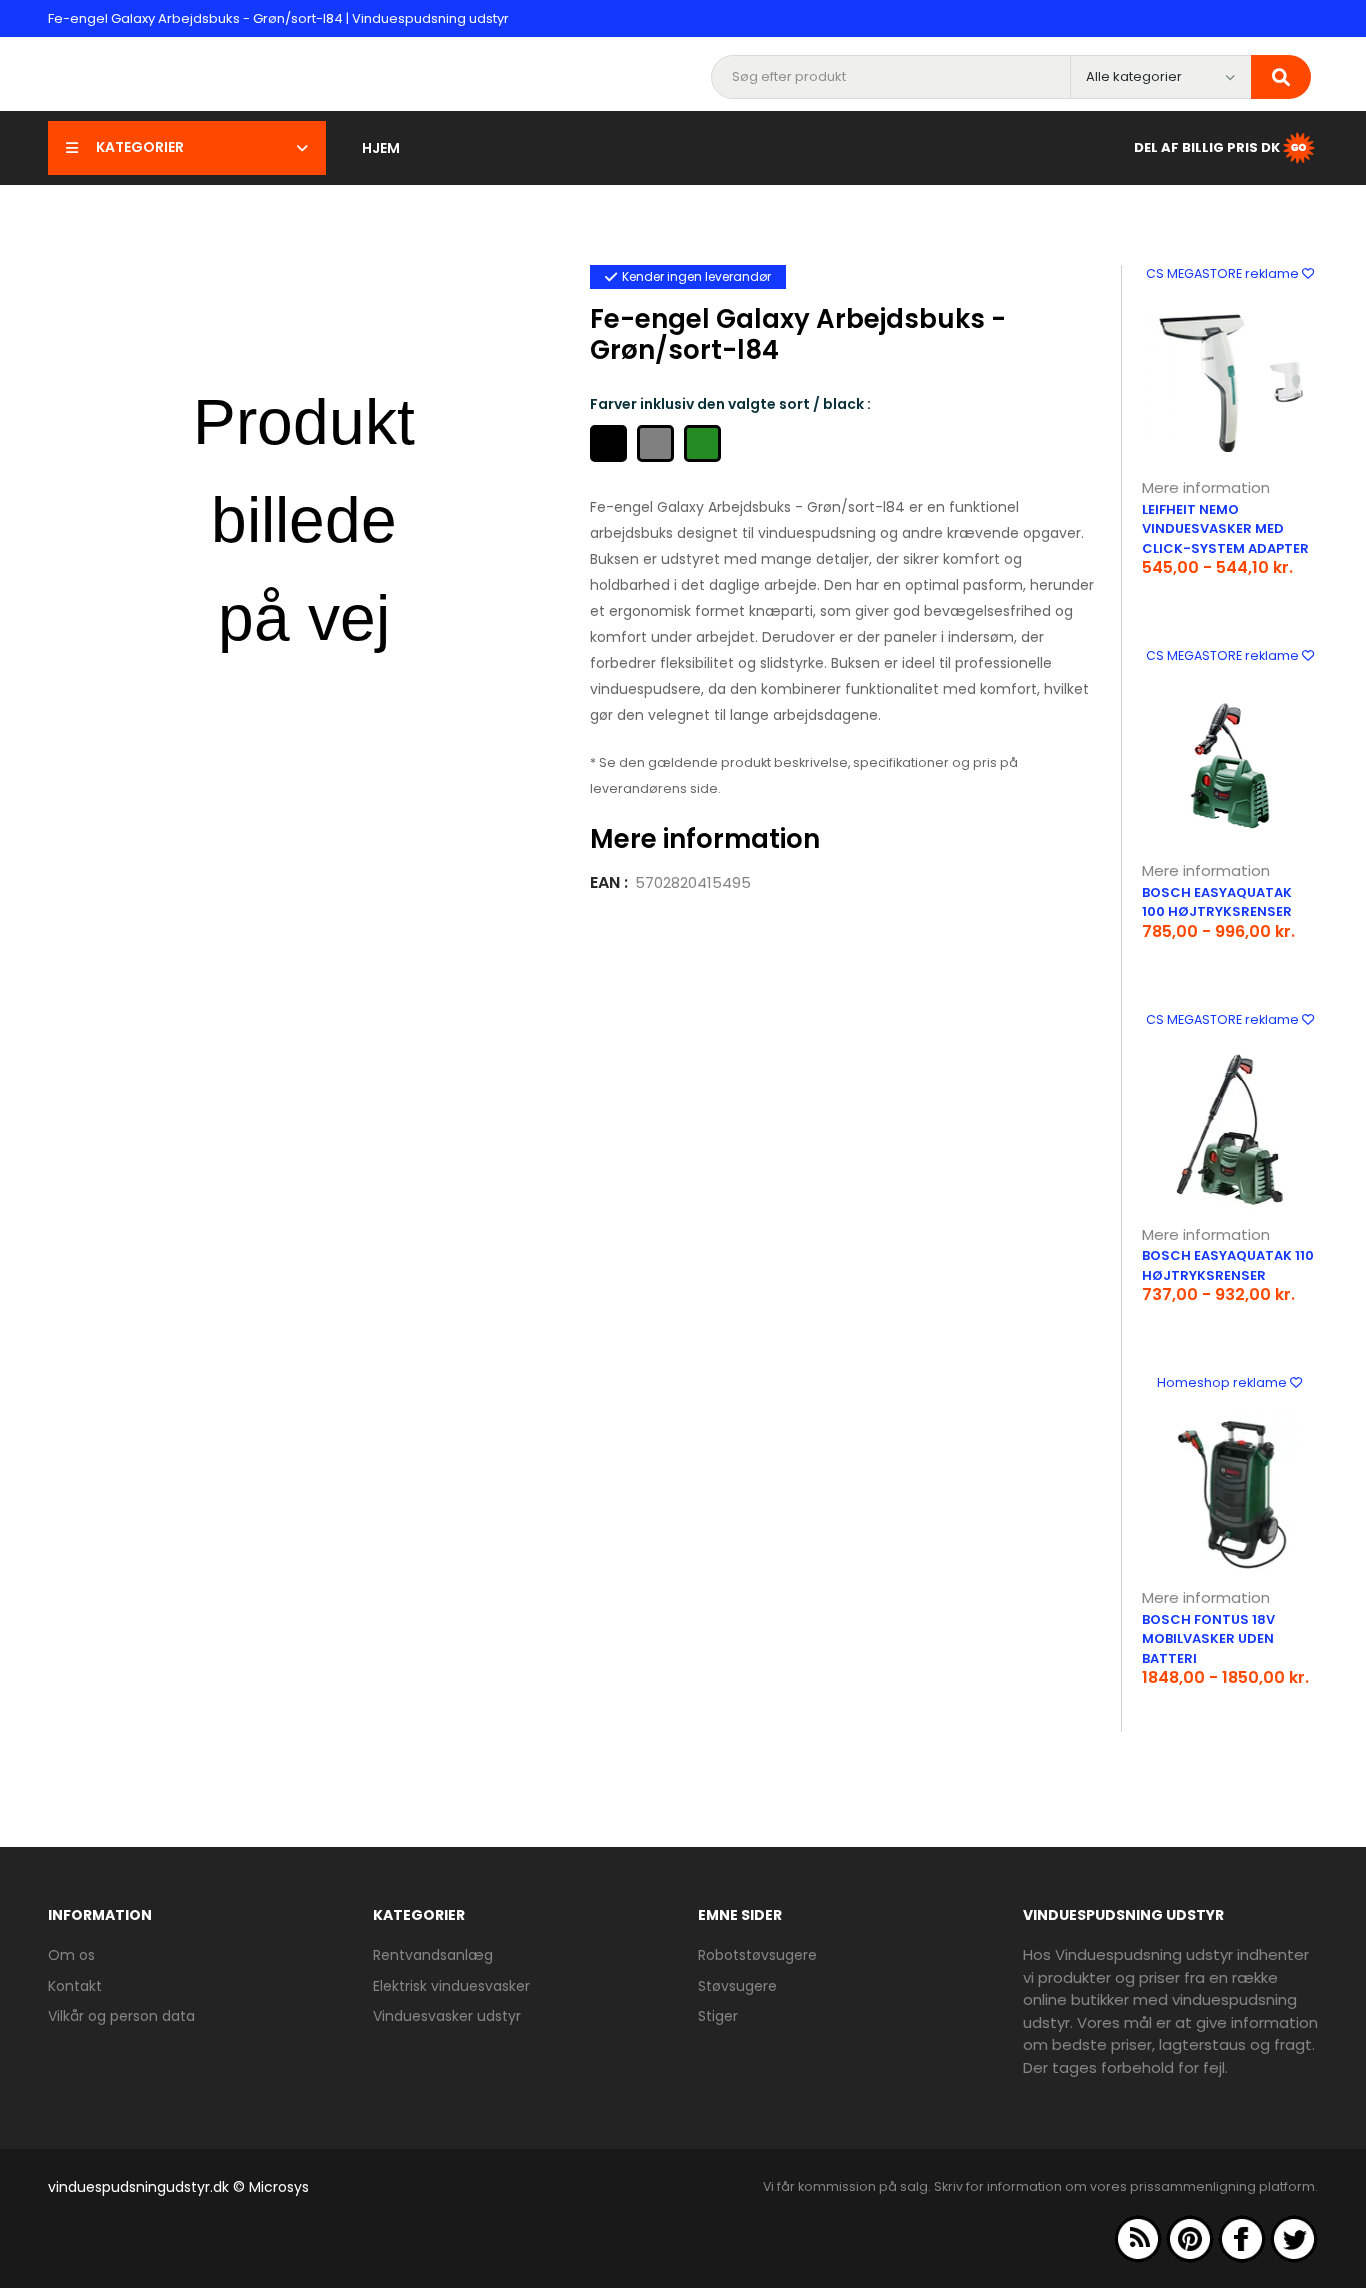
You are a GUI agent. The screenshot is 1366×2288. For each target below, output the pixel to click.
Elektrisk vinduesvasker (451, 1986)
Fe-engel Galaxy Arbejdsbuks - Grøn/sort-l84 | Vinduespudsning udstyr (278, 18)
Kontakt (75, 1986)
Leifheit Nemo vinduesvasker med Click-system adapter (1225, 529)
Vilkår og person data (121, 2016)
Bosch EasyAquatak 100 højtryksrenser (1217, 902)
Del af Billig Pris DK (1207, 146)
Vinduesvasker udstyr (447, 2016)
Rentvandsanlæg (433, 1955)
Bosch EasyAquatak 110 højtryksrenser (1228, 1265)
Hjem (381, 148)
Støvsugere (737, 1986)
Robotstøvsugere (757, 1955)
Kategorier (140, 147)
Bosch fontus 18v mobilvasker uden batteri (1208, 1639)
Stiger (718, 2016)
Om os (71, 1955)
